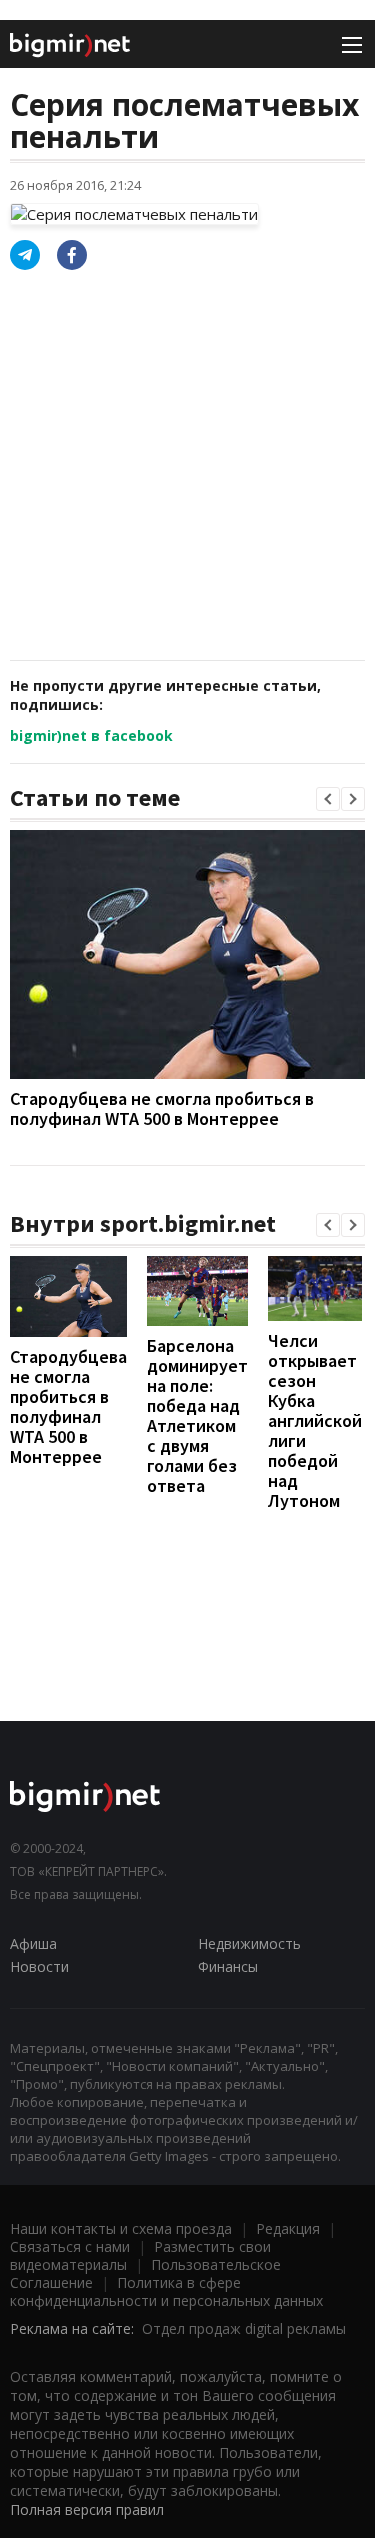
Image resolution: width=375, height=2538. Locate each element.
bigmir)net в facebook (91, 735)
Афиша (33, 1943)
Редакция (288, 2228)
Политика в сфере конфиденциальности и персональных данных (166, 2291)
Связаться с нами (70, 2246)
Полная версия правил (87, 2509)
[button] (328, 799)
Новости (39, 1966)
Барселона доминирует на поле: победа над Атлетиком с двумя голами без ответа (197, 1415)
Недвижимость (249, 1943)
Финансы (228, 1966)
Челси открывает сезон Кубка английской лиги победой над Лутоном (315, 1420)
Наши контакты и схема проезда (121, 2228)
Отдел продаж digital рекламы (244, 2328)
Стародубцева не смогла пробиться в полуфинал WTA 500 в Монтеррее (162, 1108)
